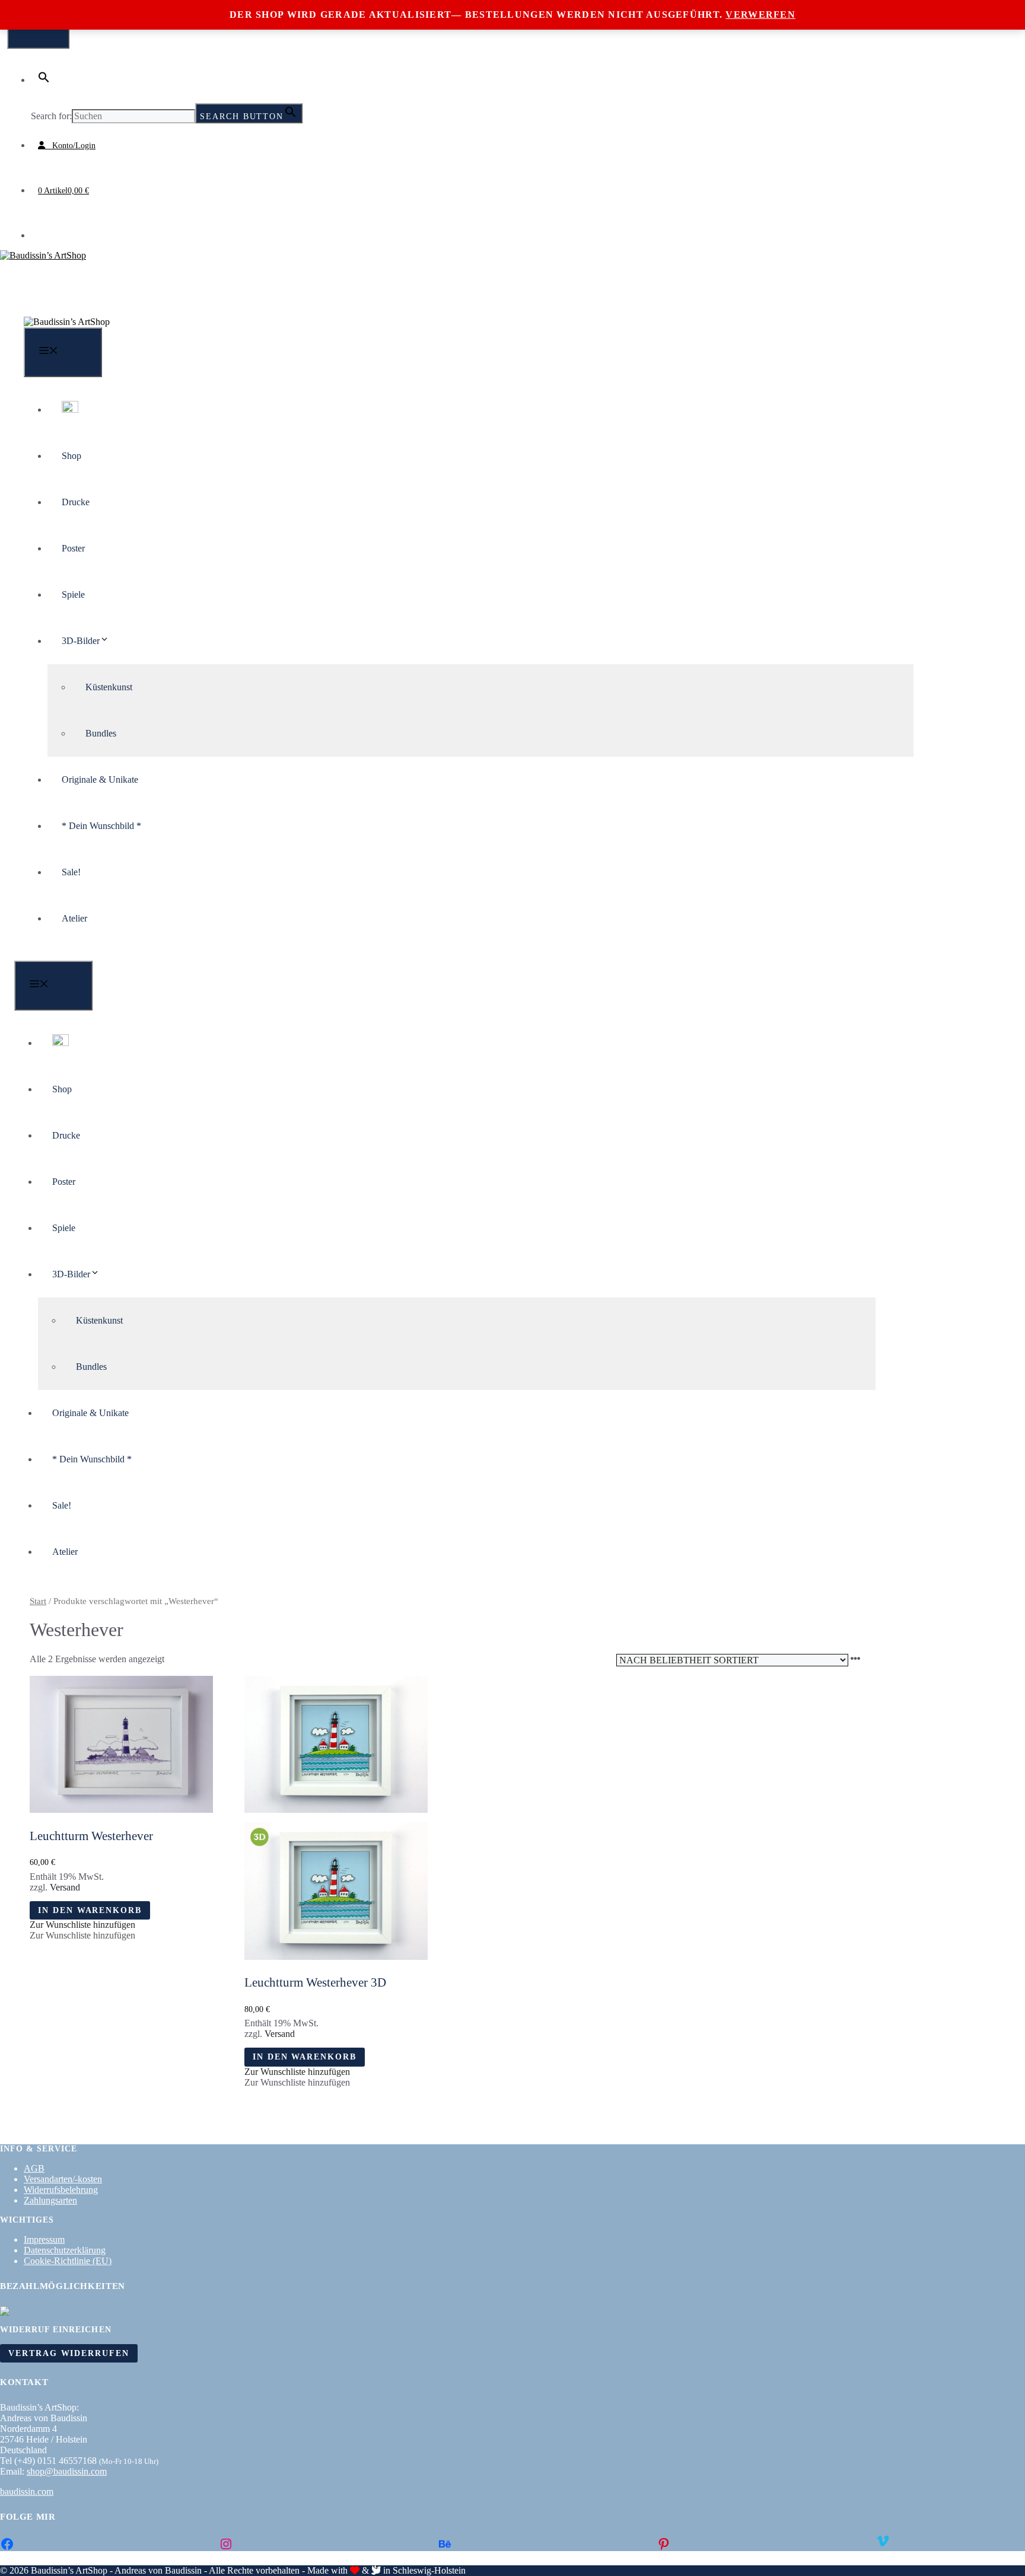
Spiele (73, 594)
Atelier (74, 918)
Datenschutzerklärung (65, 2250)
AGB (34, 2168)
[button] (44, 80)
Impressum (44, 2239)
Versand (65, 1887)
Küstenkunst (109, 687)
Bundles (101, 733)
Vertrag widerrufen (69, 2353)
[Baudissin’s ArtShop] (67, 322)
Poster (73, 548)
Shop (71, 456)
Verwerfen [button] (760, 15)
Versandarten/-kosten (63, 2179)
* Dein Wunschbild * (101, 826)
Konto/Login (70, 146)
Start (38, 1601)
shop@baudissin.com (67, 2471)
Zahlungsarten (50, 2200)
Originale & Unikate (100, 780)
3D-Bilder (81, 641)
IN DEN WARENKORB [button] (90, 1910)
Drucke (76, 502)
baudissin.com (27, 2491)
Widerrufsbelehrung (61, 2190)
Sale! (71, 872)
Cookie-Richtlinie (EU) (68, 2261)
